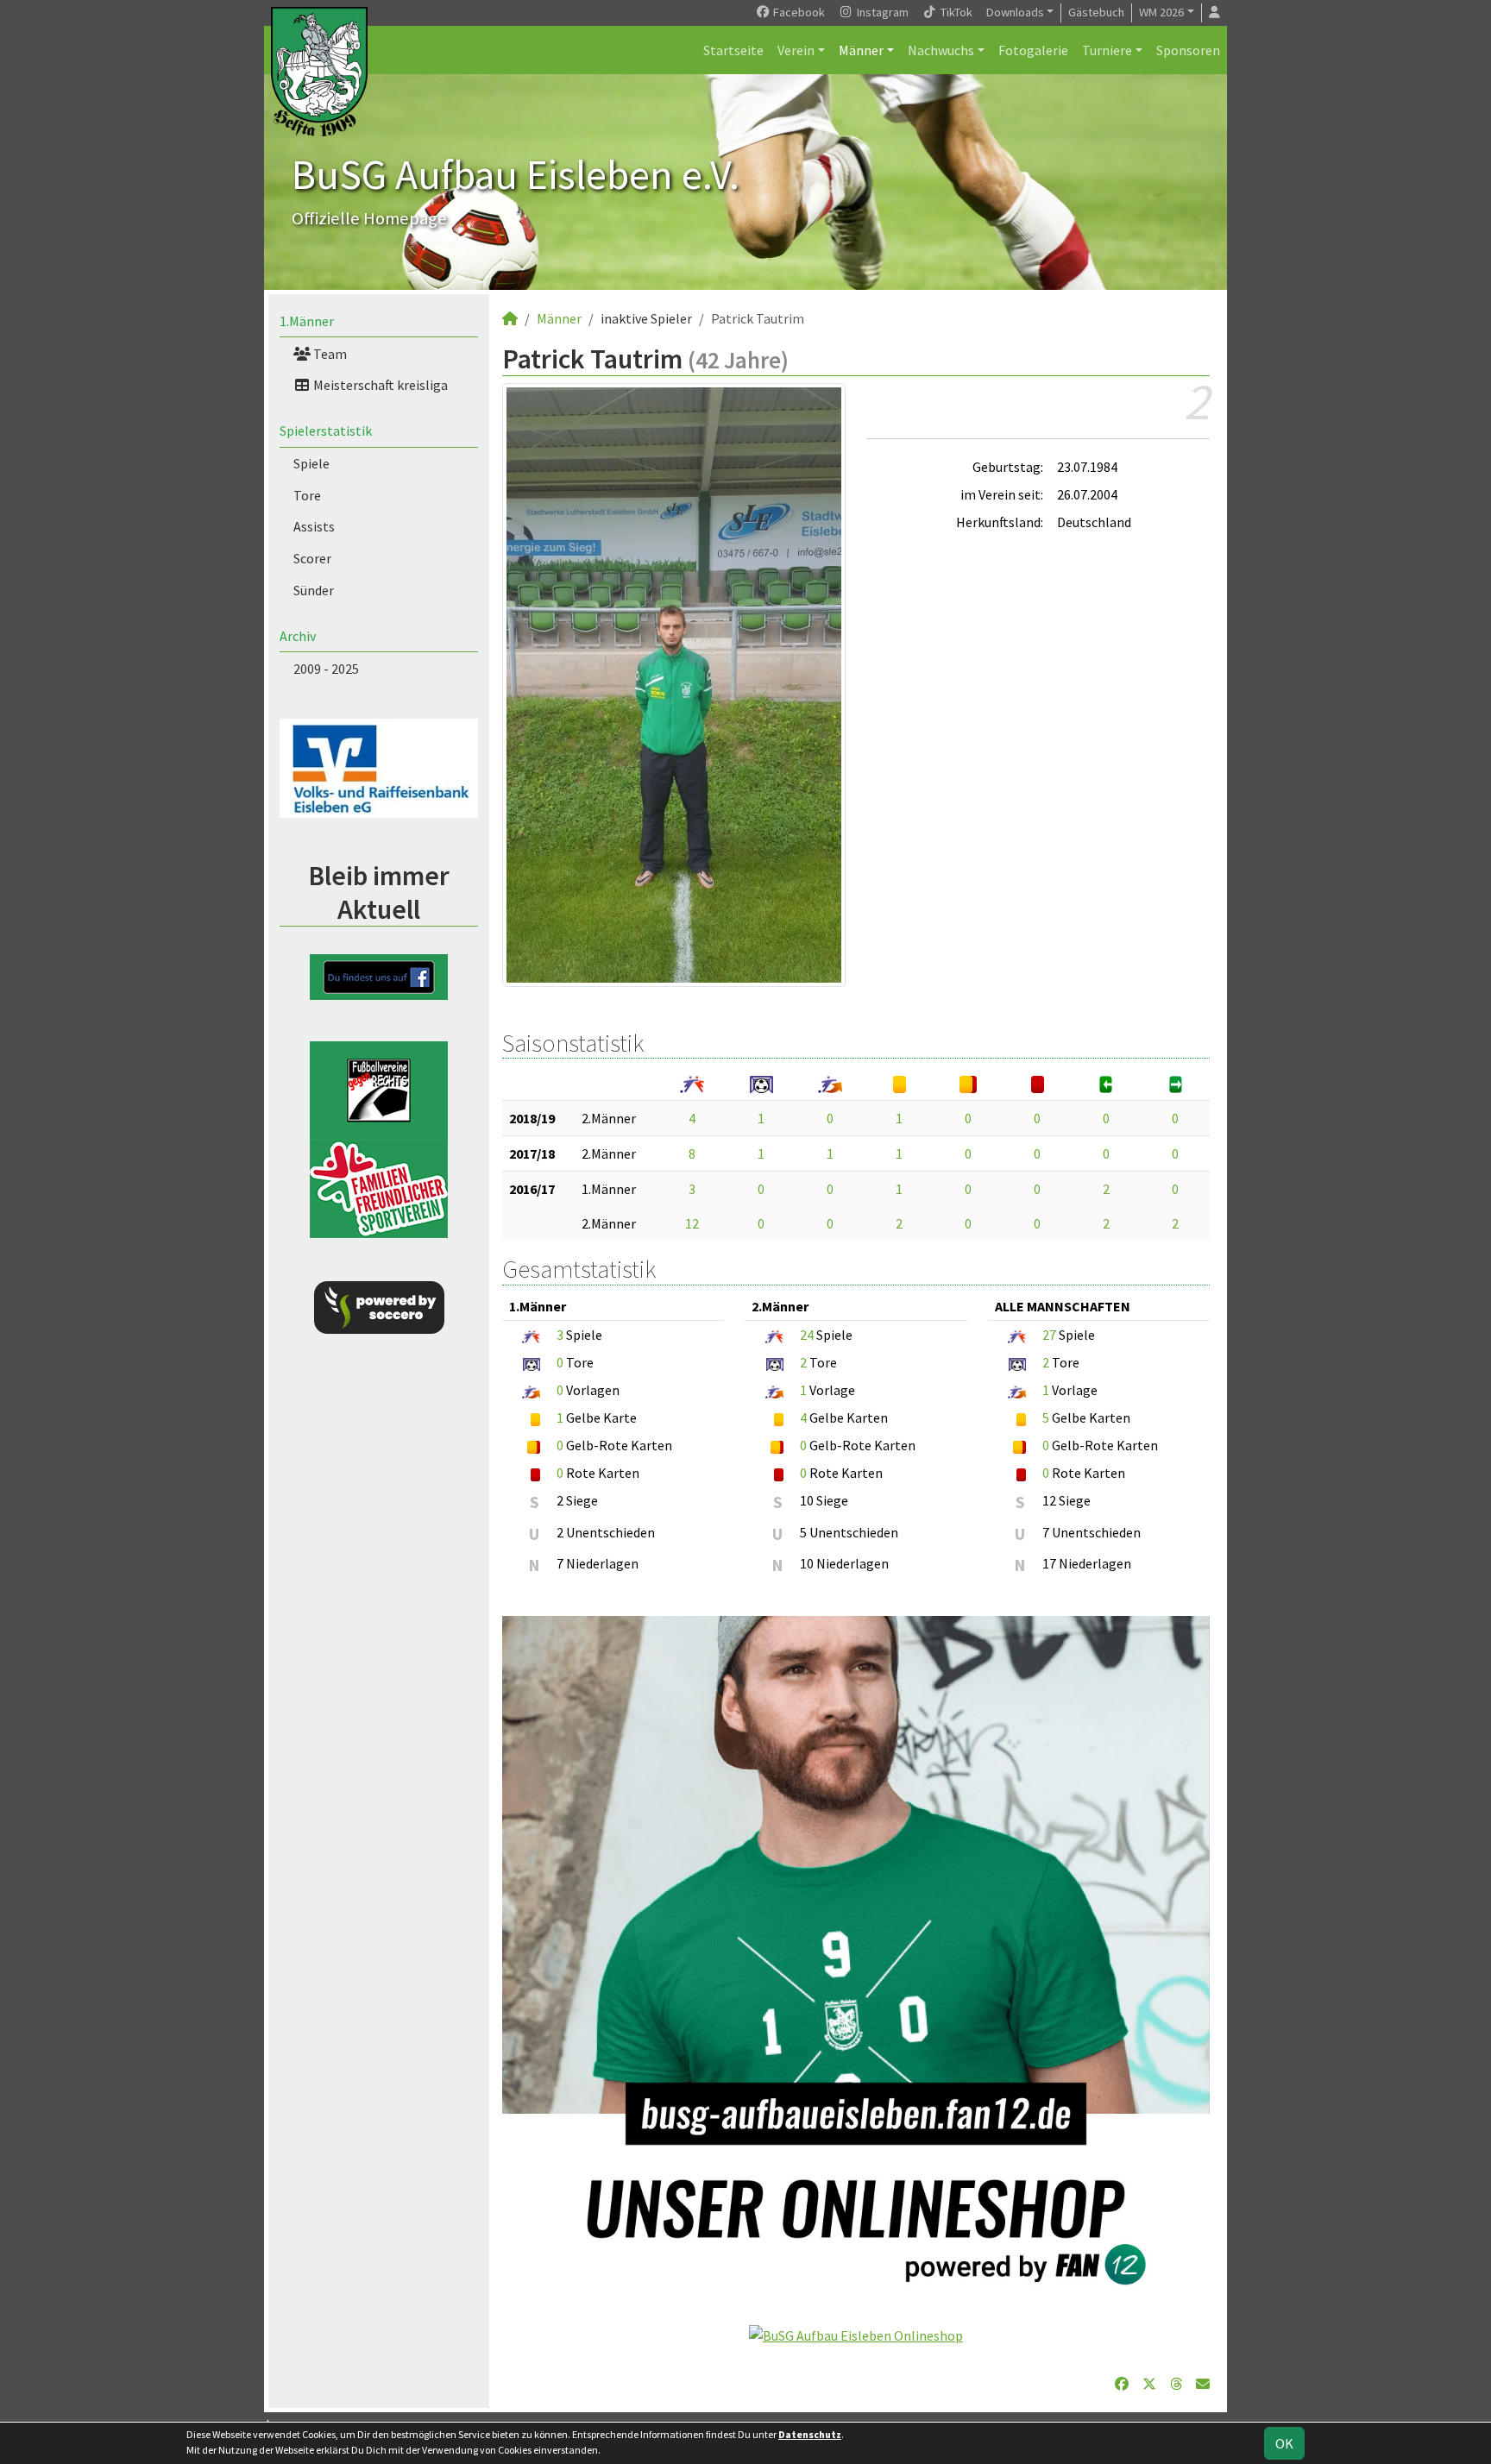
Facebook (798, 12)
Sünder (314, 590)
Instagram (881, 12)
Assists (314, 526)
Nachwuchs (941, 50)
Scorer (312, 558)
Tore (307, 495)
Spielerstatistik (326, 431)
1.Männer (307, 321)
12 (692, 1223)
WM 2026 (1161, 12)
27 (1049, 1335)
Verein (796, 50)
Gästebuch (1096, 12)
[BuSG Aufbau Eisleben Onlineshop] (856, 2334)
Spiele (311, 463)
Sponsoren (1188, 50)
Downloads (1015, 12)
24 (807, 1335)
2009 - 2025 (326, 669)
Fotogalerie (1033, 50)
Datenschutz (810, 2434)
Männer (861, 50)
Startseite (733, 50)
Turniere (1107, 50)
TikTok (955, 12)
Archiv (298, 636)
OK (1284, 2443)
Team (329, 354)
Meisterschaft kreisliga (379, 385)
